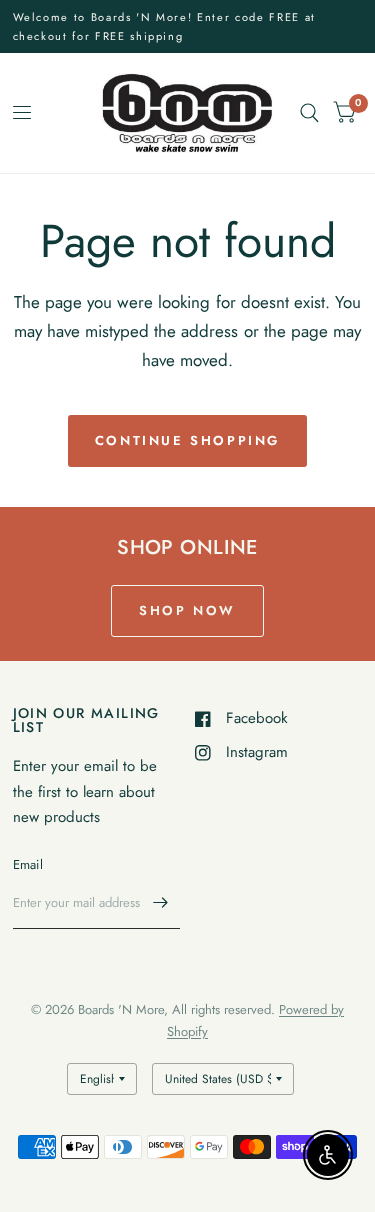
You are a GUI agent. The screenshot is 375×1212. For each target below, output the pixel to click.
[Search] (309, 113)
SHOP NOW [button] (187, 610)
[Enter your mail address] (160, 903)
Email (28, 864)
